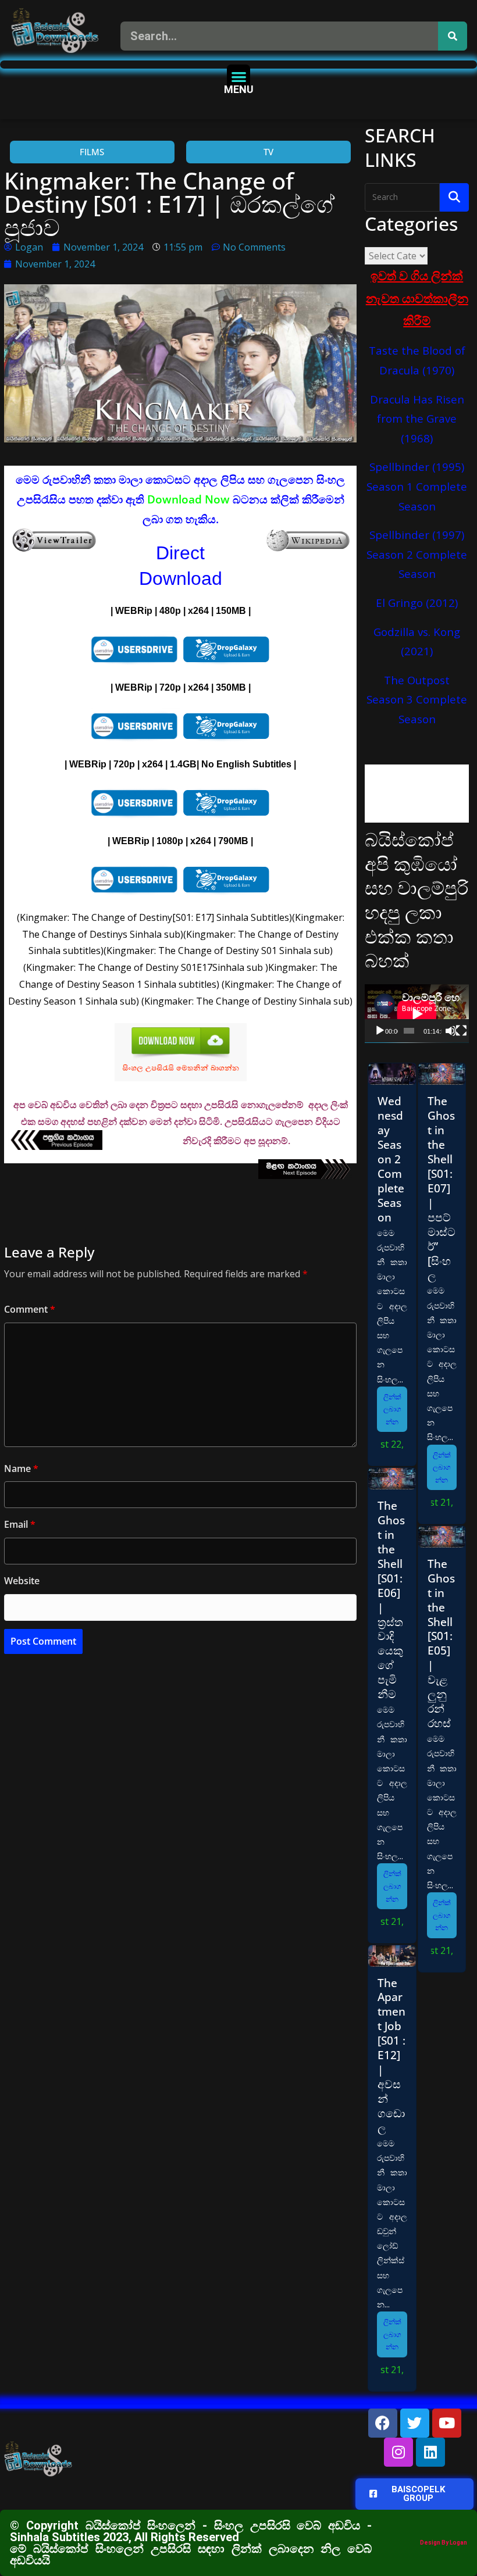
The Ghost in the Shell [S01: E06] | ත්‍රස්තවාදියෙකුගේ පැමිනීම (391, 1600)
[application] (417, 1014)
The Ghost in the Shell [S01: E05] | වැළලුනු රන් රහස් (441, 1643)
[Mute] (451, 1031)
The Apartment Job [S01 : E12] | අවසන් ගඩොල (391, 2055)
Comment (30, 1309)
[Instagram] (398, 2452)
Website (22, 1581)
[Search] (453, 36)
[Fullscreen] (461, 1031)
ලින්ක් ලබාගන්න (392, 1409)
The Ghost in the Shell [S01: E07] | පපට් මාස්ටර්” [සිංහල (442, 1188)
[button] (239, 76)
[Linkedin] (430, 2452)
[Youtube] (447, 2423)
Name (21, 1469)
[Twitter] (415, 2423)
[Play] (380, 1031)
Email (20, 1524)
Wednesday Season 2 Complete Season (391, 1159)
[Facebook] (383, 2423)
